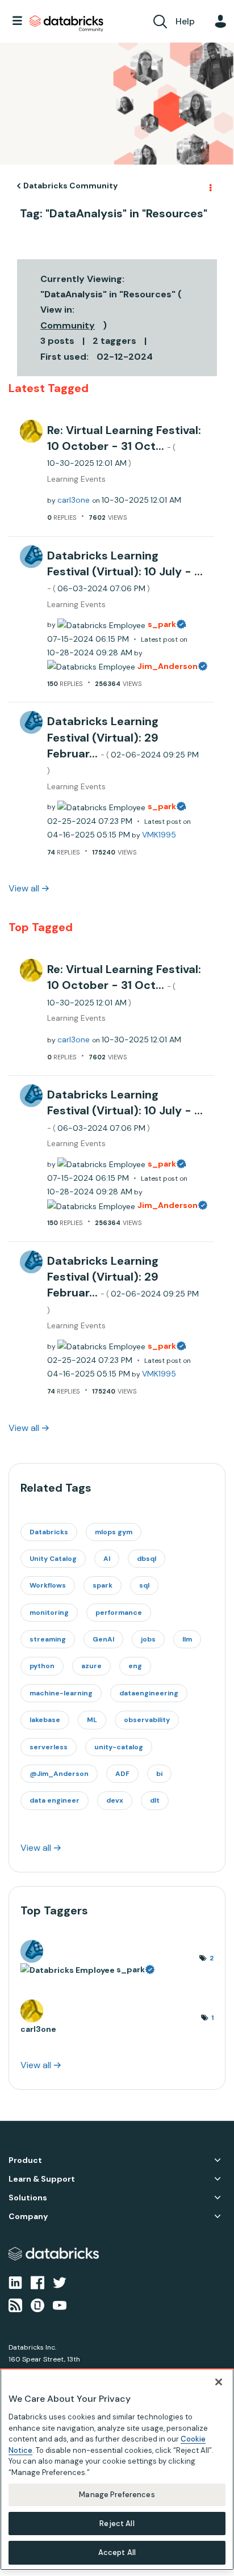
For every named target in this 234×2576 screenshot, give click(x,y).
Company (28, 2217)
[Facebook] (37, 2282)
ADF (122, 1774)
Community (68, 325)
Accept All (117, 2552)
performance (119, 1613)
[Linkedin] (15, 2282)
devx (115, 1800)
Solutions (28, 2198)
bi (159, 1774)
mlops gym (114, 1532)
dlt (155, 1800)
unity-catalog (119, 1747)
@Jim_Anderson (59, 1774)
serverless (49, 1747)
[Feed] (15, 2305)
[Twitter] (60, 2282)
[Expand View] (218, 2160)
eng (135, 1666)
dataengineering (149, 1693)
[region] (117, 2469)
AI (107, 1559)
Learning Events (76, 479)
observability (147, 1720)
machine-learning (61, 1693)
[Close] (219, 2382)
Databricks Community (66, 24)
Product (25, 2160)
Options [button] (210, 186)
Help (185, 21)
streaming (48, 1639)
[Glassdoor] (37, 2305)
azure (91, 1666)
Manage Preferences (117, 2495)
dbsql (147, 1559)
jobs (148, 1639)
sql (144, 1585)
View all (24, 888)
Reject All (117, 2524)
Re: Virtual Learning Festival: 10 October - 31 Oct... (124, 446)
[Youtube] (60, 2305)
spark (103, 1585)
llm (187, 1639)
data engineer (55, 1800)
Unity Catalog (53, 1559)
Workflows (48, 1585)
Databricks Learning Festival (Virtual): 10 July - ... (125, 571)
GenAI (103, 1639)
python (42, 1666)
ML (92, 1720)
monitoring (49, 1613)
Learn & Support (42, 2179)
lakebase (45, 1720)
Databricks (49, 1532)
